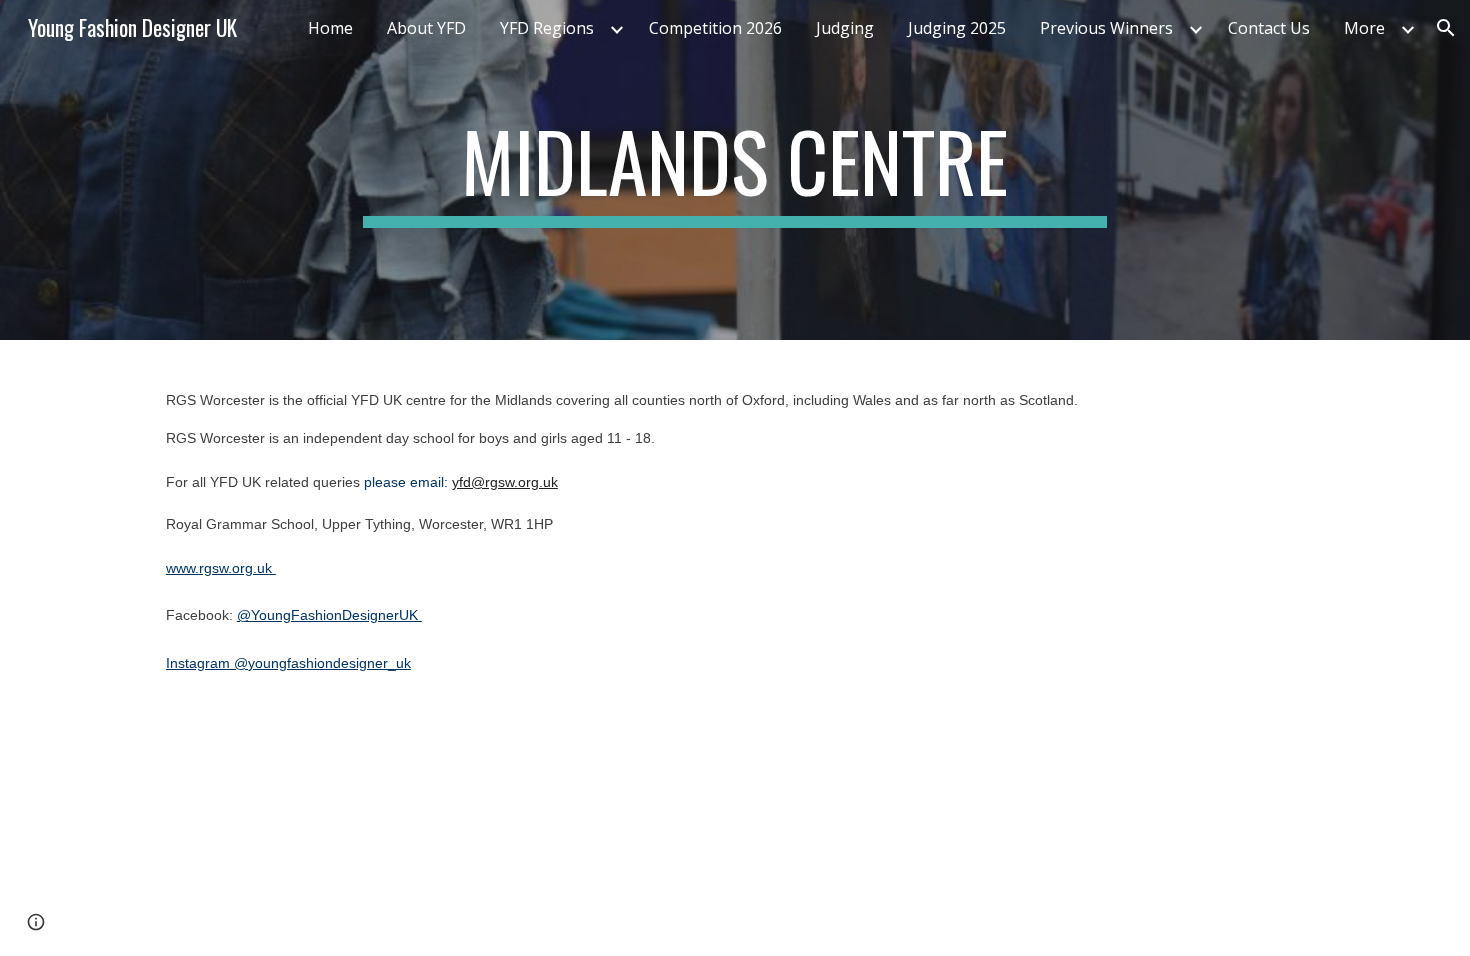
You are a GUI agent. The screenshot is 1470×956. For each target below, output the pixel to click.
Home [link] (330, 28)
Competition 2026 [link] (715, 28)
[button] (1446, 28)
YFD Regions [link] (547, 28)
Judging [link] (845, 28)
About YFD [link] (426, 28)
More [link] (1364, 28)
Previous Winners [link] (1106, 28)
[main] (735, 170)
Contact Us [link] (1269, 28)
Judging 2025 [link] (957, 28)
